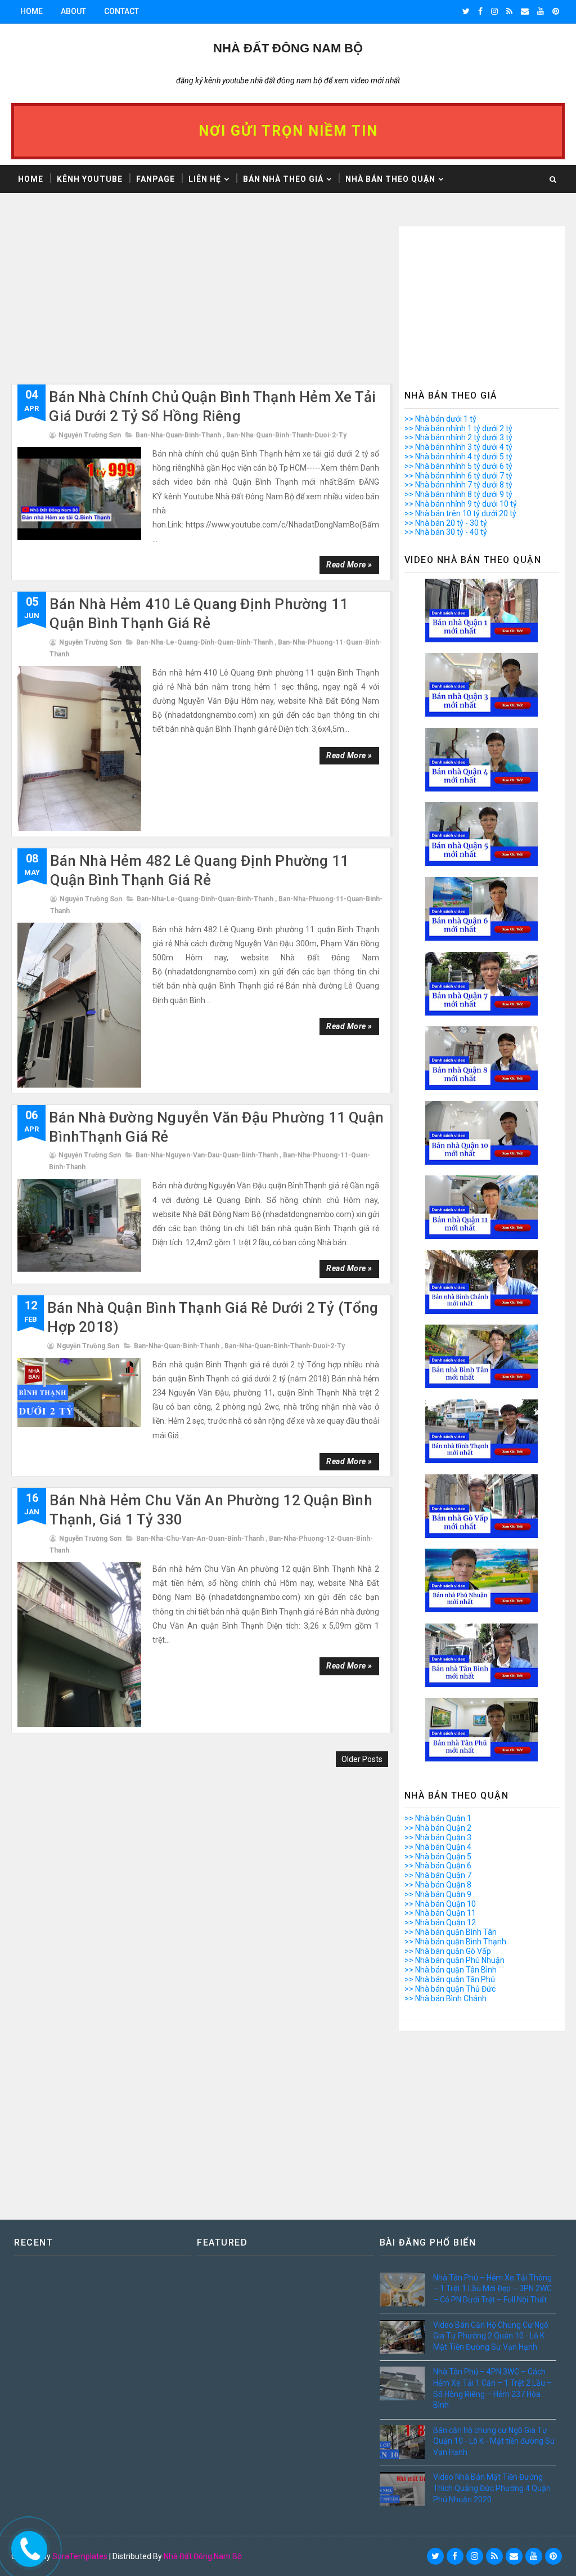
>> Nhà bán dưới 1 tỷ (440, 419)
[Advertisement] (201, 305)
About (73, 11)
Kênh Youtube (90, 179)
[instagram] (494, 11)
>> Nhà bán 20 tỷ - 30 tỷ (446, 523)
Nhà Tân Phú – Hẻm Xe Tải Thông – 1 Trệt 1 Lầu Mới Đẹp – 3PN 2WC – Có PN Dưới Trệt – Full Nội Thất (492, 2289)
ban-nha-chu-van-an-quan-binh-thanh (200, 1539)
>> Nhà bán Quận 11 (440, 1913)
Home (31, 11)
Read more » (349, 565)
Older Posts (362, 1759)
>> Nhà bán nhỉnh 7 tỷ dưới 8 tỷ (458, 485)
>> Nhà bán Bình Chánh (445, 1998)
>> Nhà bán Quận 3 (438, 1837)
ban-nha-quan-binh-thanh (178, 435)
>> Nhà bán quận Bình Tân (451, 1932)
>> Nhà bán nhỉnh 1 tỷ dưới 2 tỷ (458, 428)
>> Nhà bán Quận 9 (438, 1894)
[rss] (509, 11)
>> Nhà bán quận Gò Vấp (448, 1951)
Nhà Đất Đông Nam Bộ (203, 2556)
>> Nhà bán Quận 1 (438, 1818)
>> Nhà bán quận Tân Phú (450, 1979)
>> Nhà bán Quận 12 (440, 1922)
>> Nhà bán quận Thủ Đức (450, 1989)
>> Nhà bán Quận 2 (438, 1828)
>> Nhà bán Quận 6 (438, 1866)
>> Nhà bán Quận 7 (438, 1875)
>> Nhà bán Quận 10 (440, 1904)
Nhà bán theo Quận (390, 179)
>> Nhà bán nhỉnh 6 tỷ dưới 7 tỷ (458, 476)
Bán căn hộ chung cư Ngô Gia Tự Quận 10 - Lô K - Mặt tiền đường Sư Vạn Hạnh (494, 2441)
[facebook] (480, 11)
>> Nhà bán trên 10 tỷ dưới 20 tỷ (460, 513)
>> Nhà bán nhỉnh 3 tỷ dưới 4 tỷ (458, 447)
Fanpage (156, 179)
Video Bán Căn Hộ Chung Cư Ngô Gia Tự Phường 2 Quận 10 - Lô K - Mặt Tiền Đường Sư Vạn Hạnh (491, 2336)
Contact (121, 11)
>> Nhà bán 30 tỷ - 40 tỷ (446, 532)
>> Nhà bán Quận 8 (438, 1885)
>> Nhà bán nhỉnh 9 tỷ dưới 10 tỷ (461, 504)
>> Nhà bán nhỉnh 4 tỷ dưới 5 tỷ (458, 457)
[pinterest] (556, 11)
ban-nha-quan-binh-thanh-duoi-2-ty (286, 435)
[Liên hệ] (26, 2546)
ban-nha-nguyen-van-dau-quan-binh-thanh (207, 1155)
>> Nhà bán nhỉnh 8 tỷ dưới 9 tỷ (458, 494)
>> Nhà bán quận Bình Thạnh (455, 1942)
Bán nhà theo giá (283, 179)
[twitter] (466, 11)
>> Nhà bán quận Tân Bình (451, 1970)
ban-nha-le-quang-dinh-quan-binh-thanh (204, 642)
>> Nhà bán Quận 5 (438, 1857)
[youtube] (541, 11)
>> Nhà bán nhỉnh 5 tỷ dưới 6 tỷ (458, 466)
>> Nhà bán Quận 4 (438, 1847)
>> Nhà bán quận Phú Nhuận (454, 1960)
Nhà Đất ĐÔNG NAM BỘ (288, 48)
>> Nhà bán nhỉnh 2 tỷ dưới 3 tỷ (458, 437)
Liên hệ (205, 179)
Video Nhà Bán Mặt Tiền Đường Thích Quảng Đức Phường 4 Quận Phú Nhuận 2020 (492, 2488)
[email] (525, 11)
